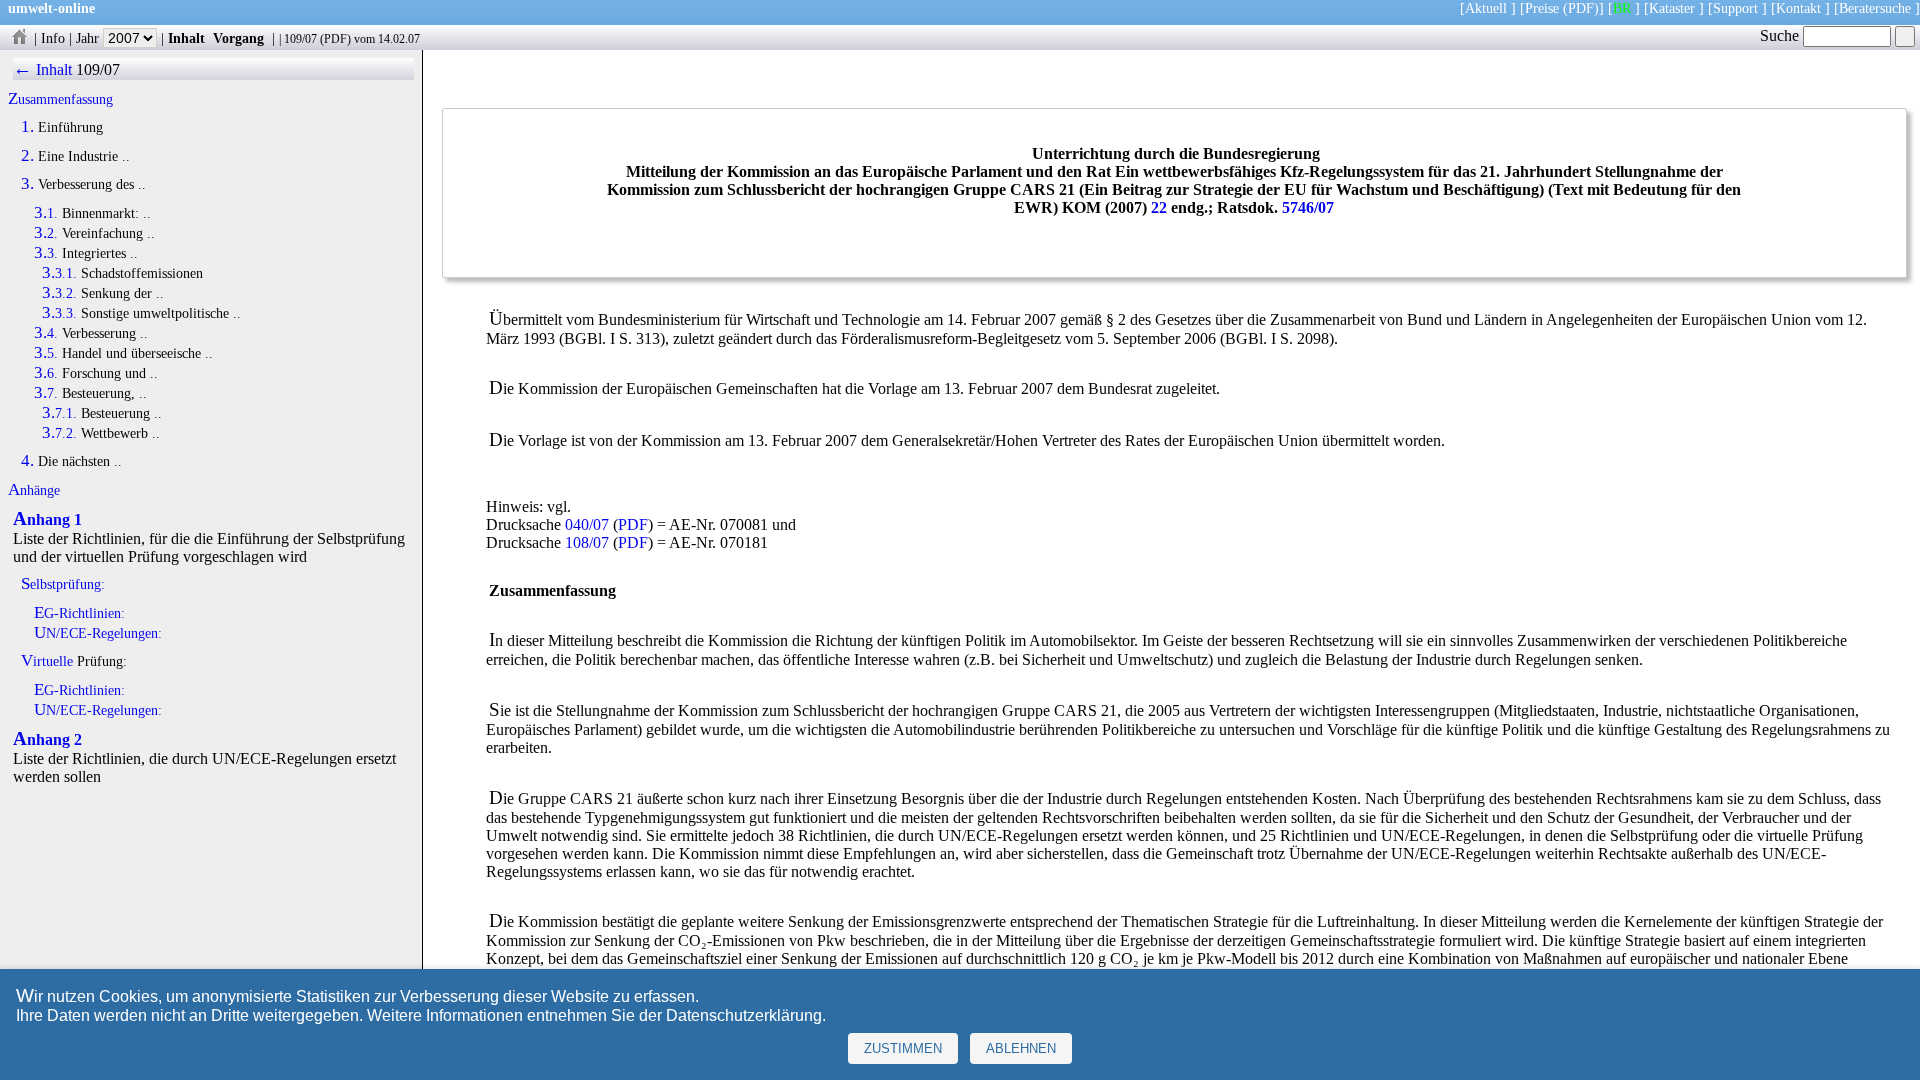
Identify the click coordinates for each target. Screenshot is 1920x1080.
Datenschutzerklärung (744, 1015)
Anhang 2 (47, 739)
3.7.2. (59, 433)
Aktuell (1486, 8)
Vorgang (238, 38)
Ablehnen (1021, 1048)
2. (27, 156)
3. (27, 184)
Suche (1781, 35)
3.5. (46, 353)
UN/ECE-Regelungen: (98, 633)
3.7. (46, 393)
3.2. (46, 233)
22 (1159, 207)
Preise (1542, 8)
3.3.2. (59, 293)
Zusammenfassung (60, 99)
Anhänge (34, 490)
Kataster (1672, 8)
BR (1622, 8)
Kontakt (1798, 8)
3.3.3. (59, 313)
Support (1735, 8)
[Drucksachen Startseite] (19, 38)
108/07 (587, 542)
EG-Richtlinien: (79, 613)
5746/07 (1308, 207)
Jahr (89, 38)
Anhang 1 (47, 519)
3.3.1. (59, 273)
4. (27, 461)
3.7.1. (59, 413)
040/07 (587, 524)
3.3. (46, 253)
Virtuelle (47, 661)
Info (53, 38)
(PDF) (1581, 8)
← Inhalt (42, 69)
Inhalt (186, 38)
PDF (335, 39)
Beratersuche (1875, 8)
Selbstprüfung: (63, 584)
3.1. (46, 213)
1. (27, 127)
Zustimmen (903, 1048)
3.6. (46, 373)
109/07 (300, 39)
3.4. (46, 333)
